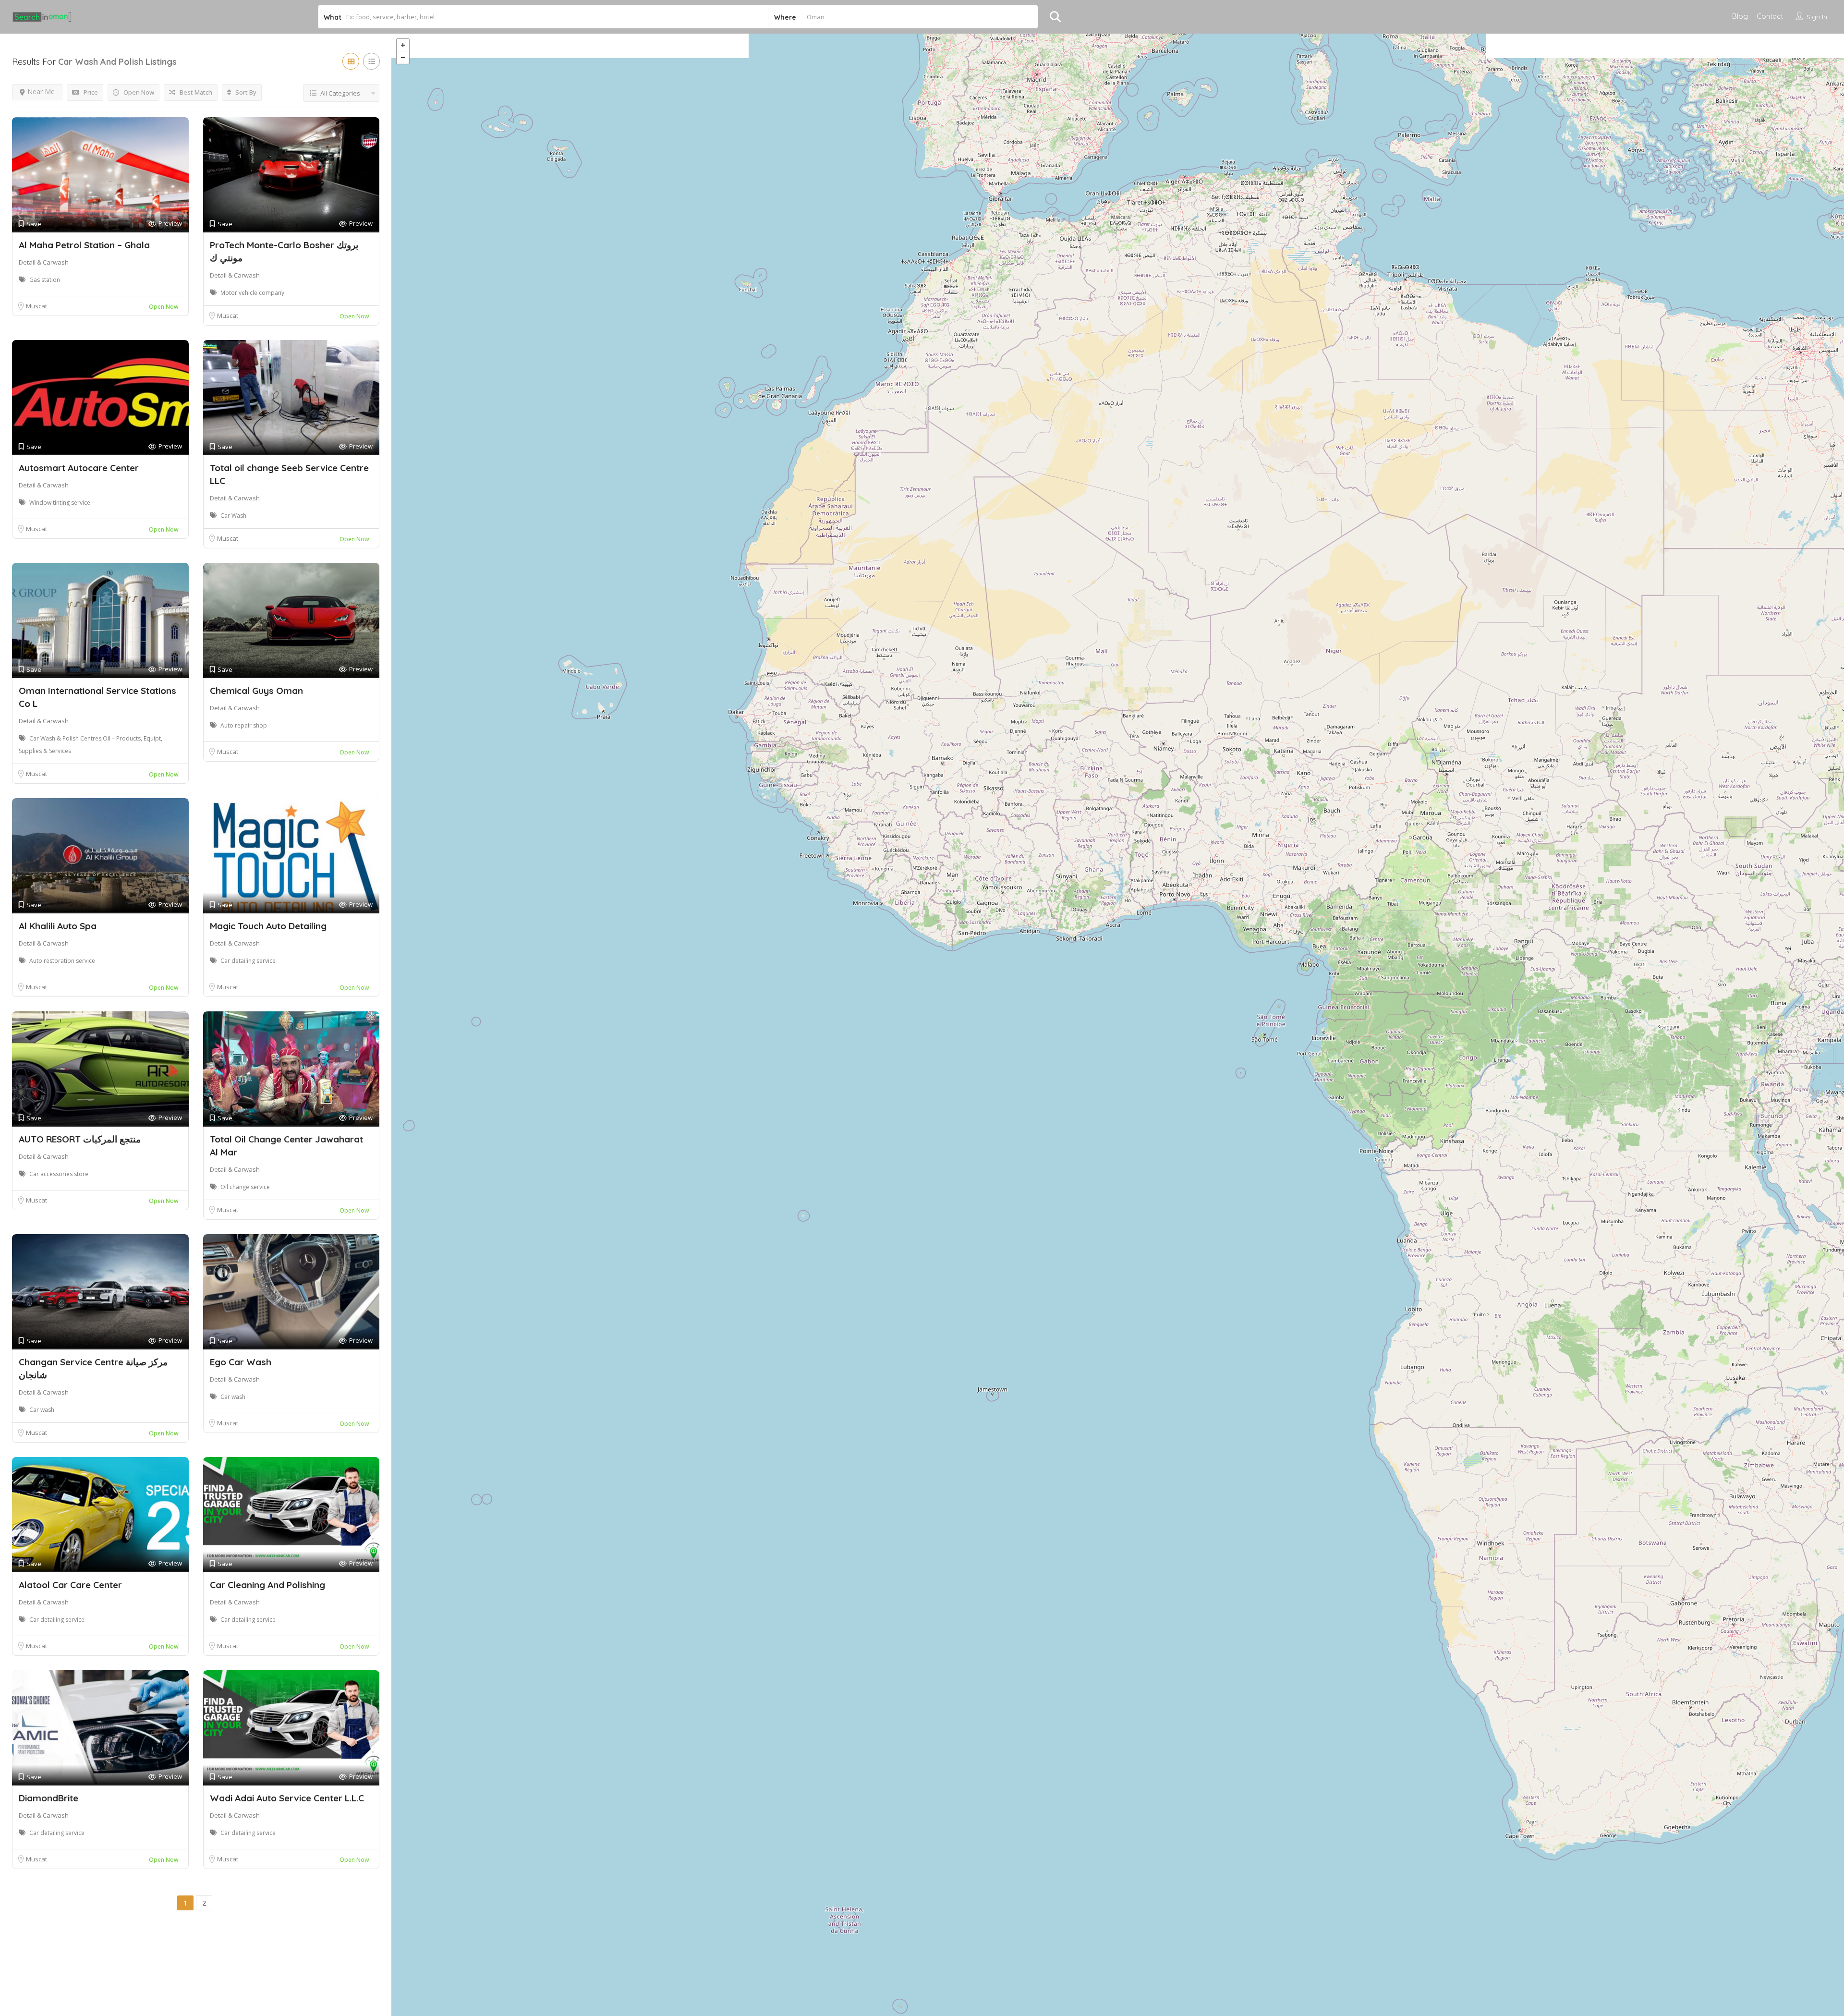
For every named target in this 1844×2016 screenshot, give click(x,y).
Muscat (36, 306)
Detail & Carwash (44, 262)
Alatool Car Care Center (70, 1585)
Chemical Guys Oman (256, 691)
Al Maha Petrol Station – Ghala (84, 245)
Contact (1770, 16)
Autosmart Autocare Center (79, 468)
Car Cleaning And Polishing (267, 1585)
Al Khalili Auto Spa (58, 926)
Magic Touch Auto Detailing (268, 926)
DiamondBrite (49, 1798)
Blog (1740, 16)
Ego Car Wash (241, 1362)
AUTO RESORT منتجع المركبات (80, 1139)
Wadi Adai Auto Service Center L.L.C (287, 1798)
